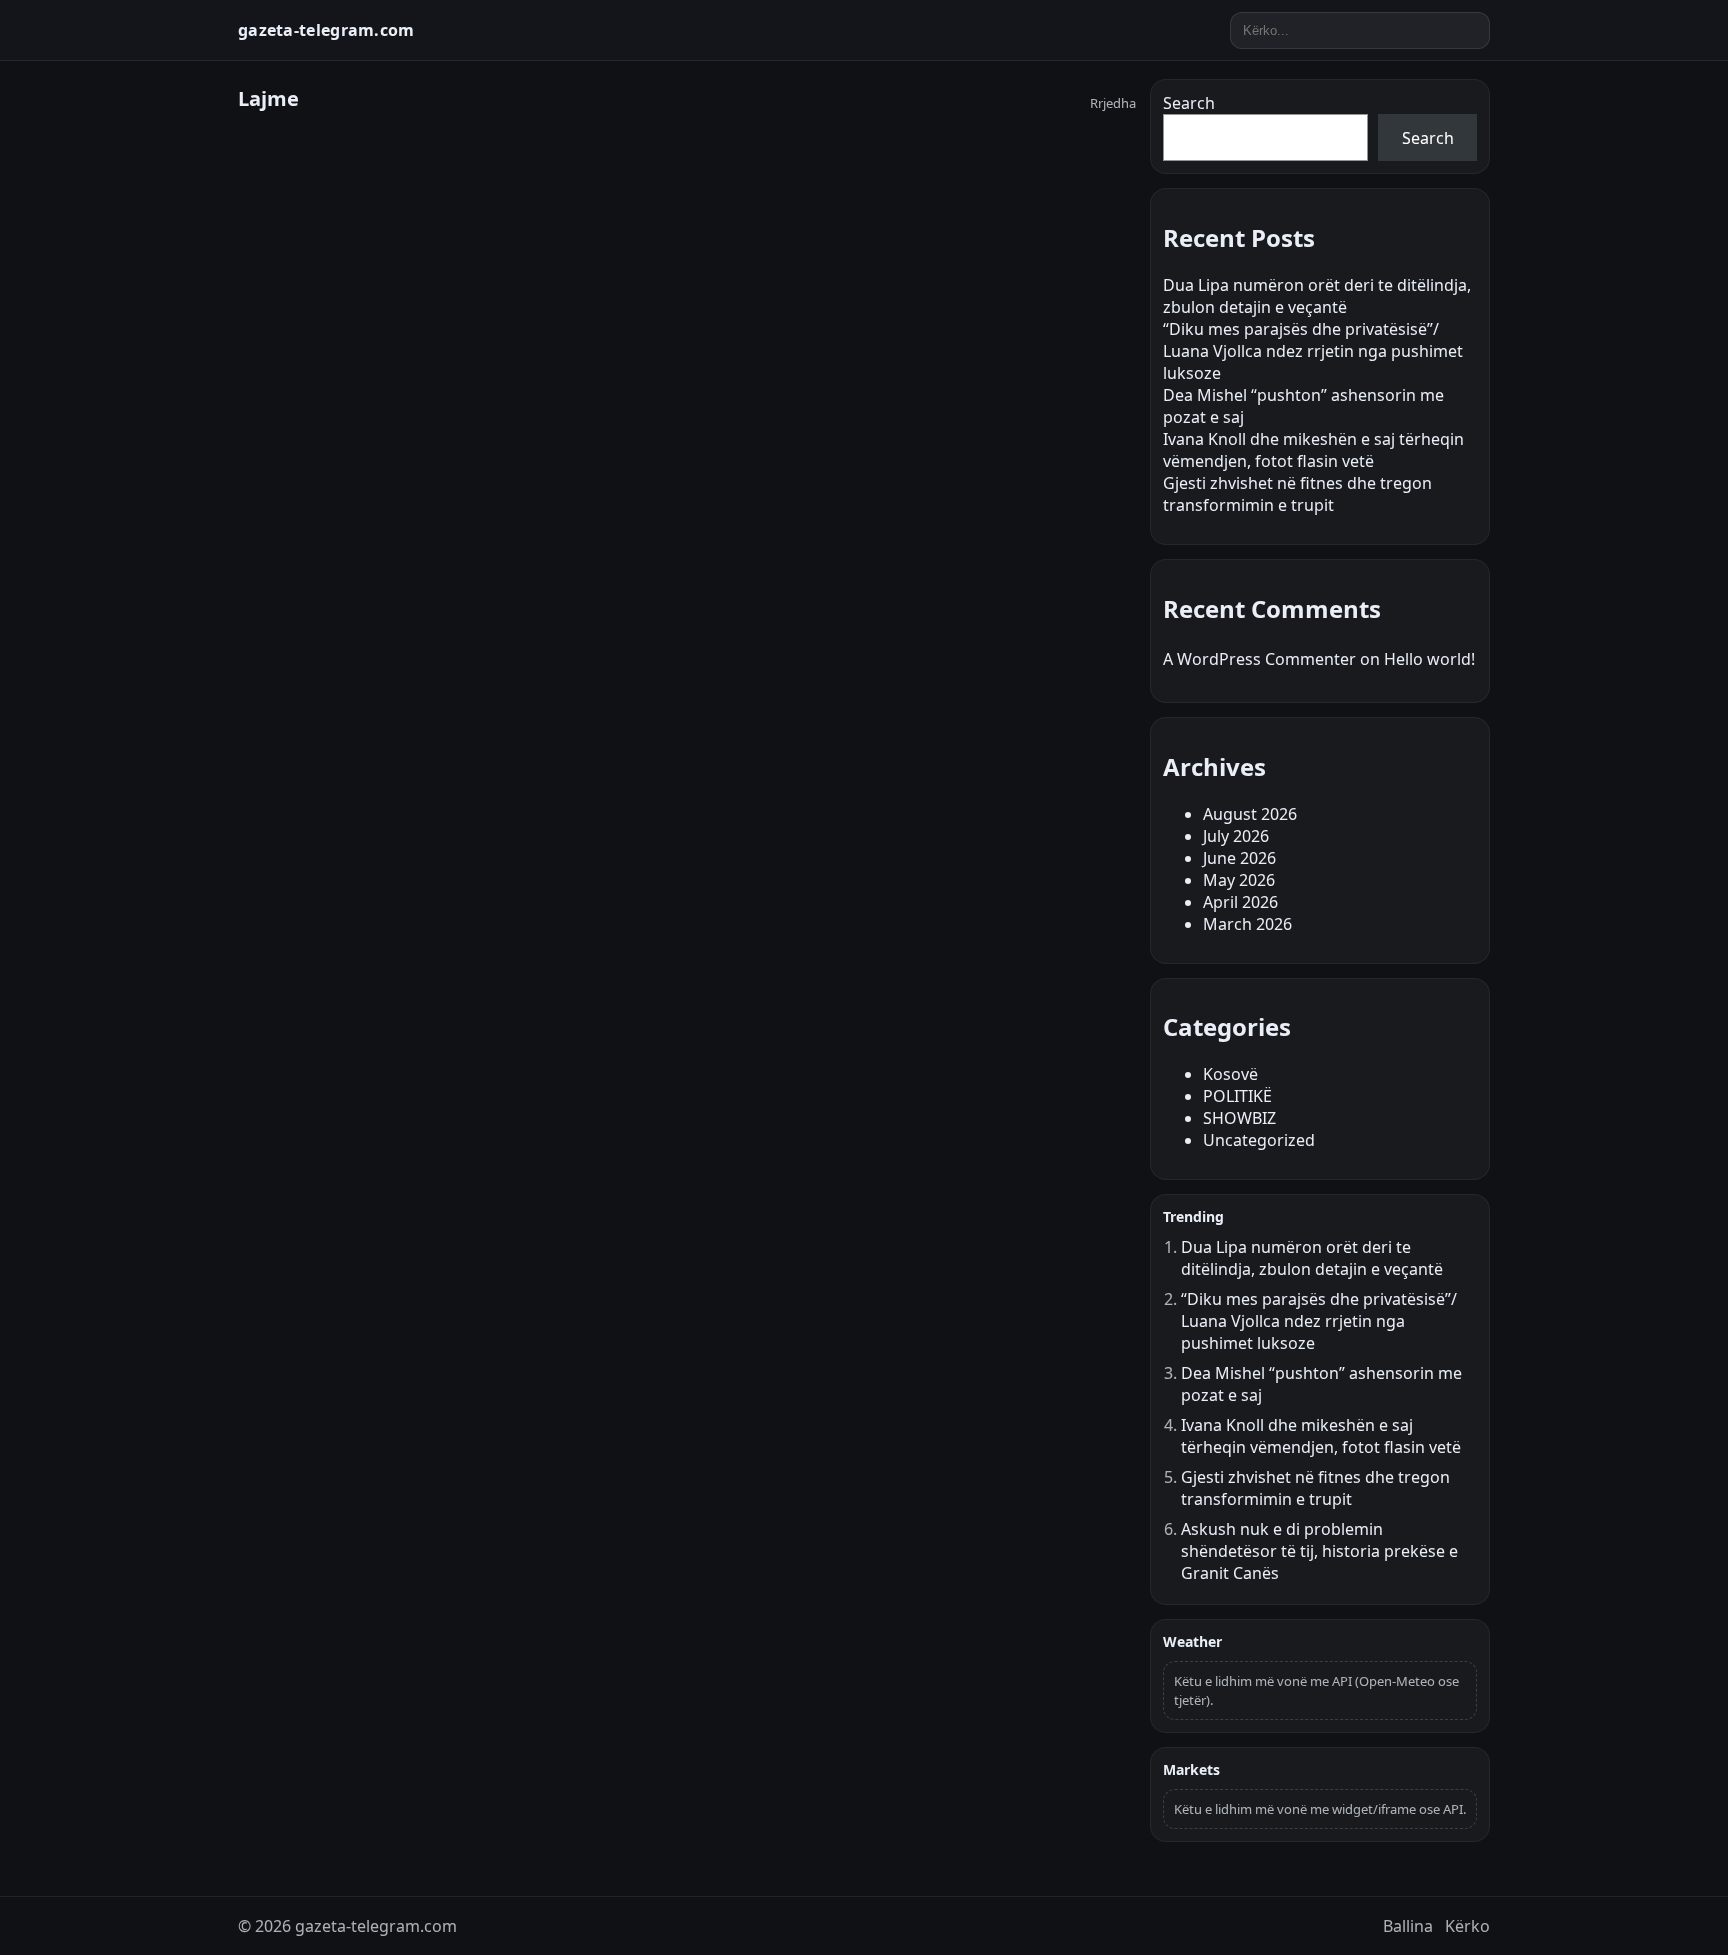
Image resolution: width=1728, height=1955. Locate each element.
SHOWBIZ (1239, 1118)
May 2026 (1239, 880)
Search (1189, 103)
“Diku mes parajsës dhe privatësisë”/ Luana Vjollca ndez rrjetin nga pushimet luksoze (1313, 351)
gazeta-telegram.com (326, 30)
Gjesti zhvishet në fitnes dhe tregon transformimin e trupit (1297, 494)
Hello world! (1429, 659)
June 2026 (1239, 858)
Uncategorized (1259, 1140)
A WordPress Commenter (1259, 659)
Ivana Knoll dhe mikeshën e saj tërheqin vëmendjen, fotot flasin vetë (1313, 450)
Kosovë (1230, 1074)
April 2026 (1240, 902)
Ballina (1408, 1926)
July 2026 (1236, 836)
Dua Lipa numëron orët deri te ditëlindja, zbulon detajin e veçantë (1317, 296)
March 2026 (1247, 924)
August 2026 (1250, 814)
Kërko (1467, 1926)
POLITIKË (1237, 1096)
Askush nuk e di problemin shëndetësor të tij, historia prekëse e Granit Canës (1319, 1551)
